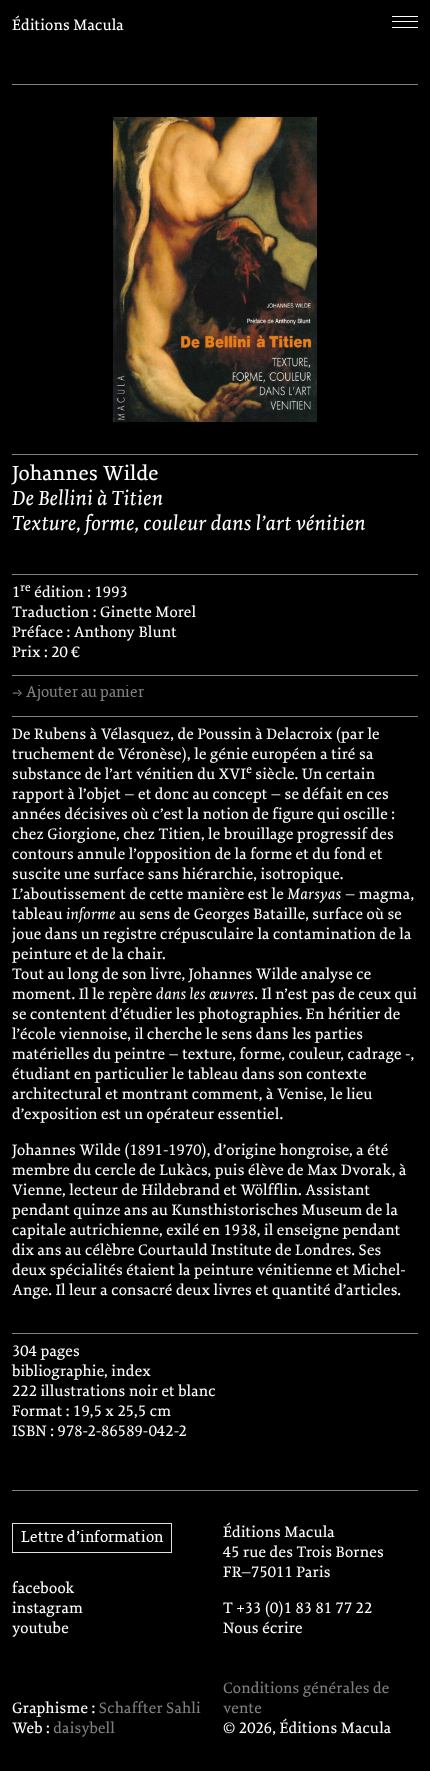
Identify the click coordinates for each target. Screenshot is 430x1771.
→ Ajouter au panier (78, 693)
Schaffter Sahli (150, 1709)
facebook (43, 1589)
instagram (47, 1609)
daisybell (84, 1729)
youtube (40, 1629)
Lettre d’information (92, 1538)
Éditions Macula (68, 26)
